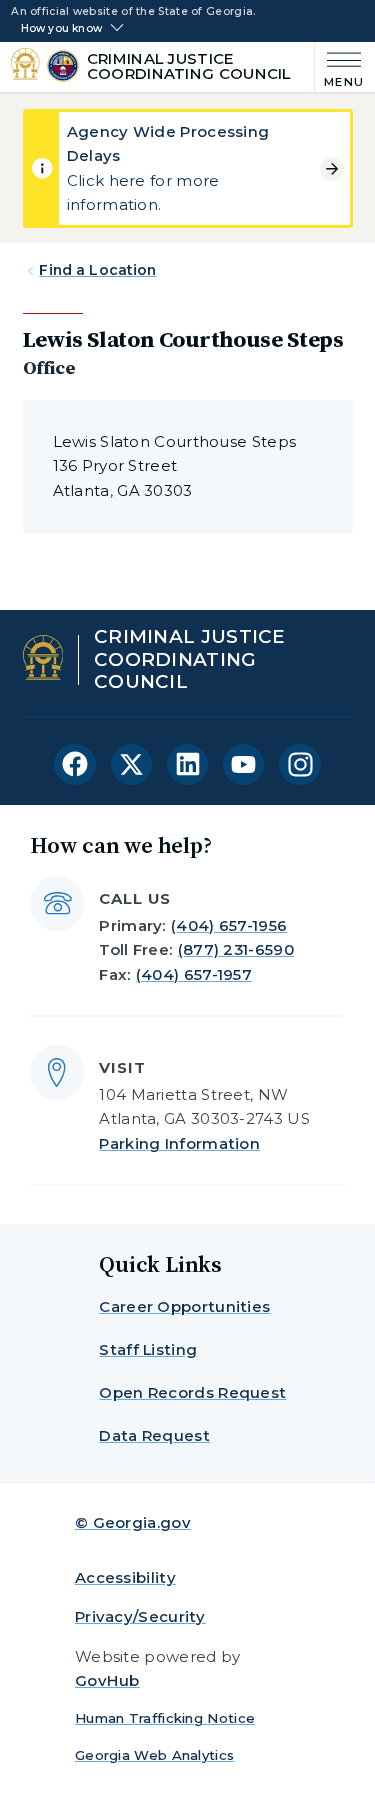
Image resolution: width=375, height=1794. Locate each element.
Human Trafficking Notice (165, 1718)
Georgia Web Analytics (154, 1755)
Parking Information (179, 1143)
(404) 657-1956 (229, 925)
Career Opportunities (184, 1306)
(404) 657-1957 (194, 974)
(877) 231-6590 (236, 949)
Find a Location (97, 270)
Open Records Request (192, 1392)
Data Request (154, 1435)
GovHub (107, 1680)
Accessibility (125, 1577)
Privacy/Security (140, 1616)
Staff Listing (148, 1349)
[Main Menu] (339, 67)
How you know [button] (61, 29)
